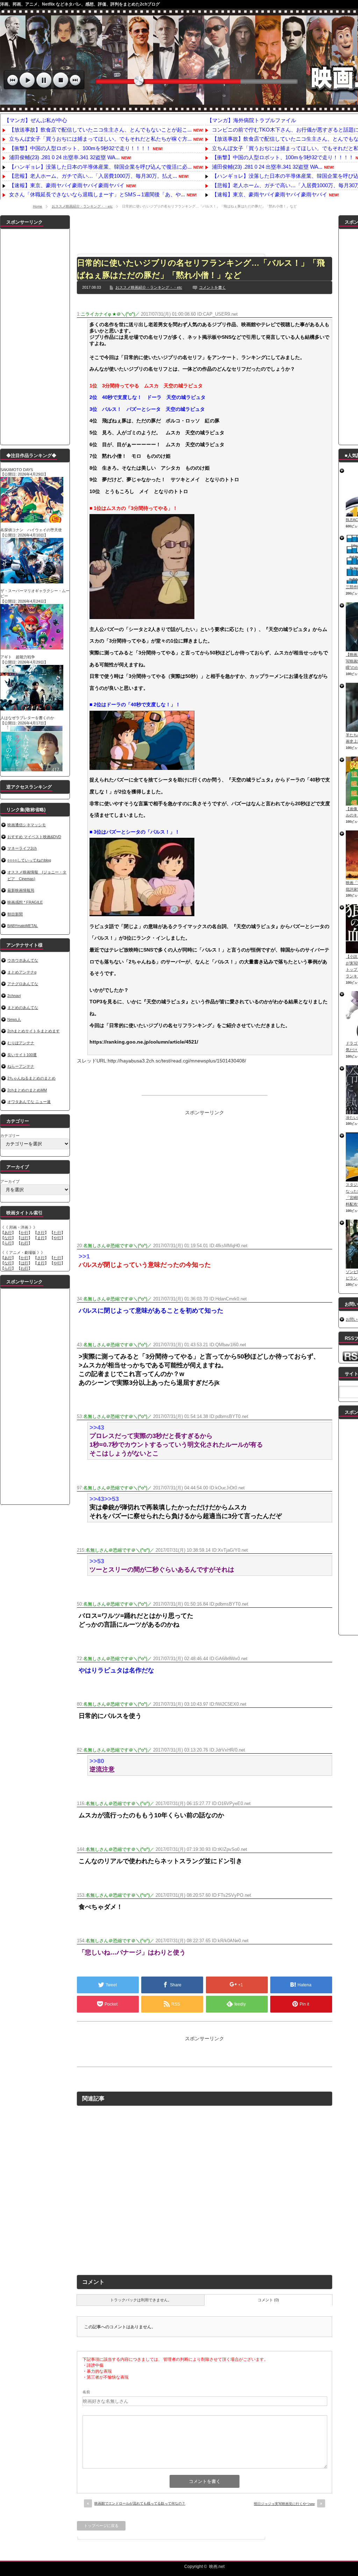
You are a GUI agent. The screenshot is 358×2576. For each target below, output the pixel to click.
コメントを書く (212, 287)
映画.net (217, 2567)
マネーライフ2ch (22, 848)
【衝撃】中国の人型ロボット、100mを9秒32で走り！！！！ (80, 148)
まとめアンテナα (22, 972)
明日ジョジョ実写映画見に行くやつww (284, 2504)
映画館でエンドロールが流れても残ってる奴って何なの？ (140, 2503)
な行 (8, 1238)
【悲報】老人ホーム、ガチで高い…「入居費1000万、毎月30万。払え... (93, 176)
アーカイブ (10, 1181)
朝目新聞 (15, 914)
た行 (57, 1233)
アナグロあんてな (23, 984)
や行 (57, 1238)
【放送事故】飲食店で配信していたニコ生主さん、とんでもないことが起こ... (100, 130)
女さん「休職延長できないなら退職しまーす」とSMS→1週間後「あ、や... (97, 194)
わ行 (24, 1243)
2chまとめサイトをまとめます (34, 1031)
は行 (24, 1238)
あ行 (8, 1233)
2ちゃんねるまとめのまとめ (31, 1078)
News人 (14, 1019)
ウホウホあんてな (23, 960)
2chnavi (14, 996)
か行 (24, 1233)
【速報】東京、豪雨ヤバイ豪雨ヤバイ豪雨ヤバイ (67, 185)
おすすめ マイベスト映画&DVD (34, 837)
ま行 (41, 1238)
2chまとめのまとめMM (27, 1090)
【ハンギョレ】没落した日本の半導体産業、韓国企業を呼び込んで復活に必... (100, 167)
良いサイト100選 (22, 1055)
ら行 (8, 1243)
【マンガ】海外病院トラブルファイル (252, 120)
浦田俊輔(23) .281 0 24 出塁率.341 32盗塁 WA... (64, 157)
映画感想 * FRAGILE (25, 902)
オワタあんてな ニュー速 (29, 1102)
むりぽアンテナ (21, 1043)
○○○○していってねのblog (29, 860)
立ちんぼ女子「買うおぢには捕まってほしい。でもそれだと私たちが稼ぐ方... (100, 139)
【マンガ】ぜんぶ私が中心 (36, 120)
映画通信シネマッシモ (27, 825)
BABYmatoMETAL (23, 926)
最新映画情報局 (21, 890)
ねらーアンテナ (21, 1066)
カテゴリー (10, 1136)
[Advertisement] (205, 231)
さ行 (41, 1233)
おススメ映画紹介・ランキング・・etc (82, 206)
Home (38, 206)
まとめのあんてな (23, 1008)
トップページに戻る (101, 2526)
